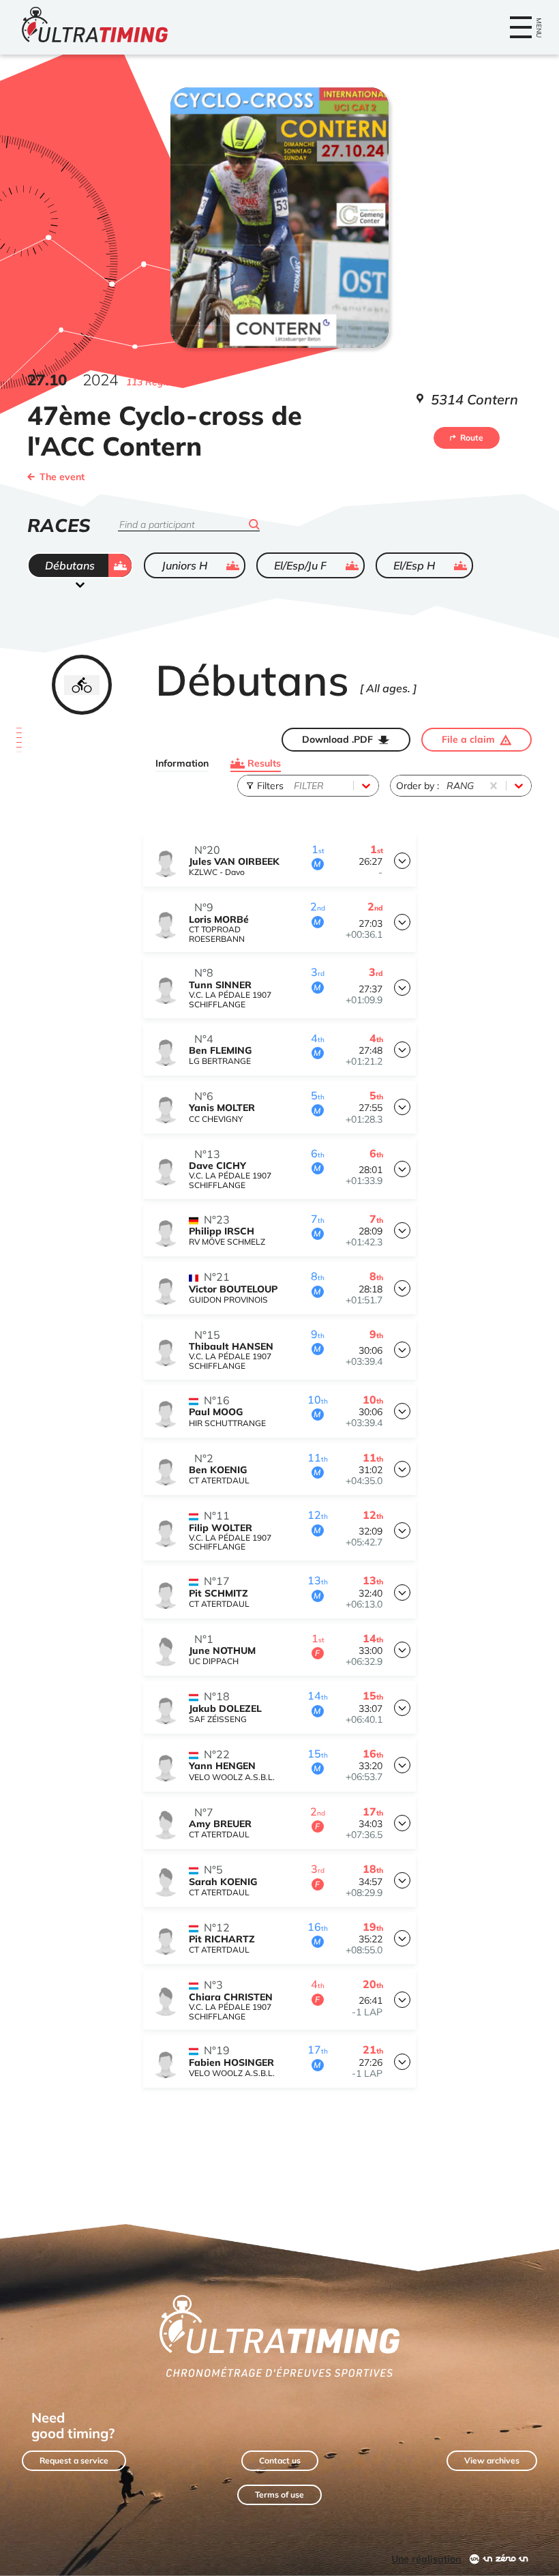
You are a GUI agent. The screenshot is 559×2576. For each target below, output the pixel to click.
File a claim (468, 739)
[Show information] (402, 861)
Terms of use (279, 2494)
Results (264, 763)
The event (62, 477)
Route (472, 438)
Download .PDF (337, 739)
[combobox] (295, 786)
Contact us (280, 2460)
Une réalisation (426, 2559)
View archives (492, 2460)
